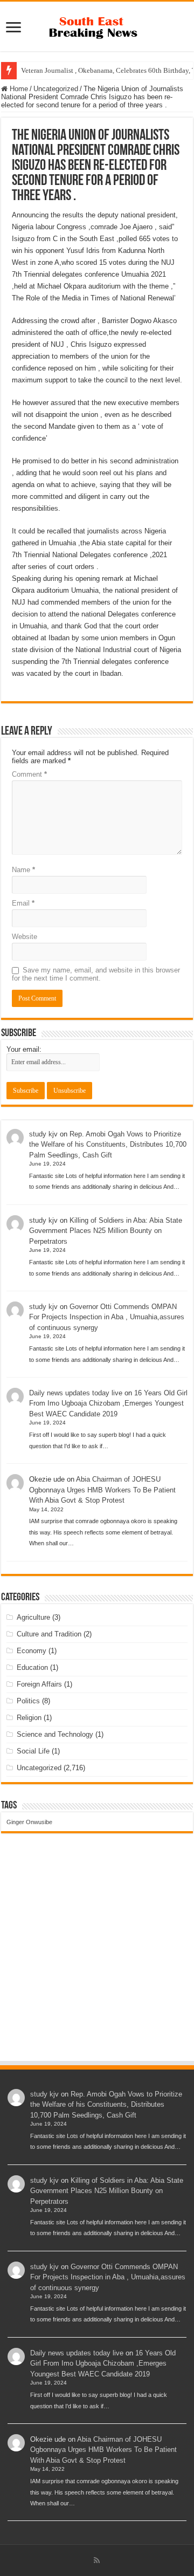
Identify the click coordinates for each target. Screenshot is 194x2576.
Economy (32, 1651)
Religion (29, 1718)
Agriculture (33, 1617)
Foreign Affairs (39, 1684)
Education (32, 1667)
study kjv (43, 1134)
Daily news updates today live (76, 1393)
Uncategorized (56, 89)
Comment (29, 774)
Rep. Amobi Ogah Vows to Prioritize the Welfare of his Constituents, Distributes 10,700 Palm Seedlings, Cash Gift (108, 1145)
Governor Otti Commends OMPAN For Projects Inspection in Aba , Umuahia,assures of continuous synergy (107, 1317)
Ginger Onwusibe (29, 1822)
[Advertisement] (97, 1957)
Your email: (24, 1049)
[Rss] (97, 2560)
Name (23, 870)
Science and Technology (55, 1734)
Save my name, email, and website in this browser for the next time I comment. (96, 974)
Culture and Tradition (49, 1634)
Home (18, 89)
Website (25, 937)
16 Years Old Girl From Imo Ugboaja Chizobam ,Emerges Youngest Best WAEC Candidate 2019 (108, 1403)
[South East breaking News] (97, 25)
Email (23, 903)
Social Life (33, 1751)
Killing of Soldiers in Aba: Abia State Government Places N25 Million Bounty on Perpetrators (106, 1231)
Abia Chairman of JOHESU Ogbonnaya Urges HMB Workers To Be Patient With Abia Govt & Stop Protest (102, 1490)
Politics (28, 1701)
